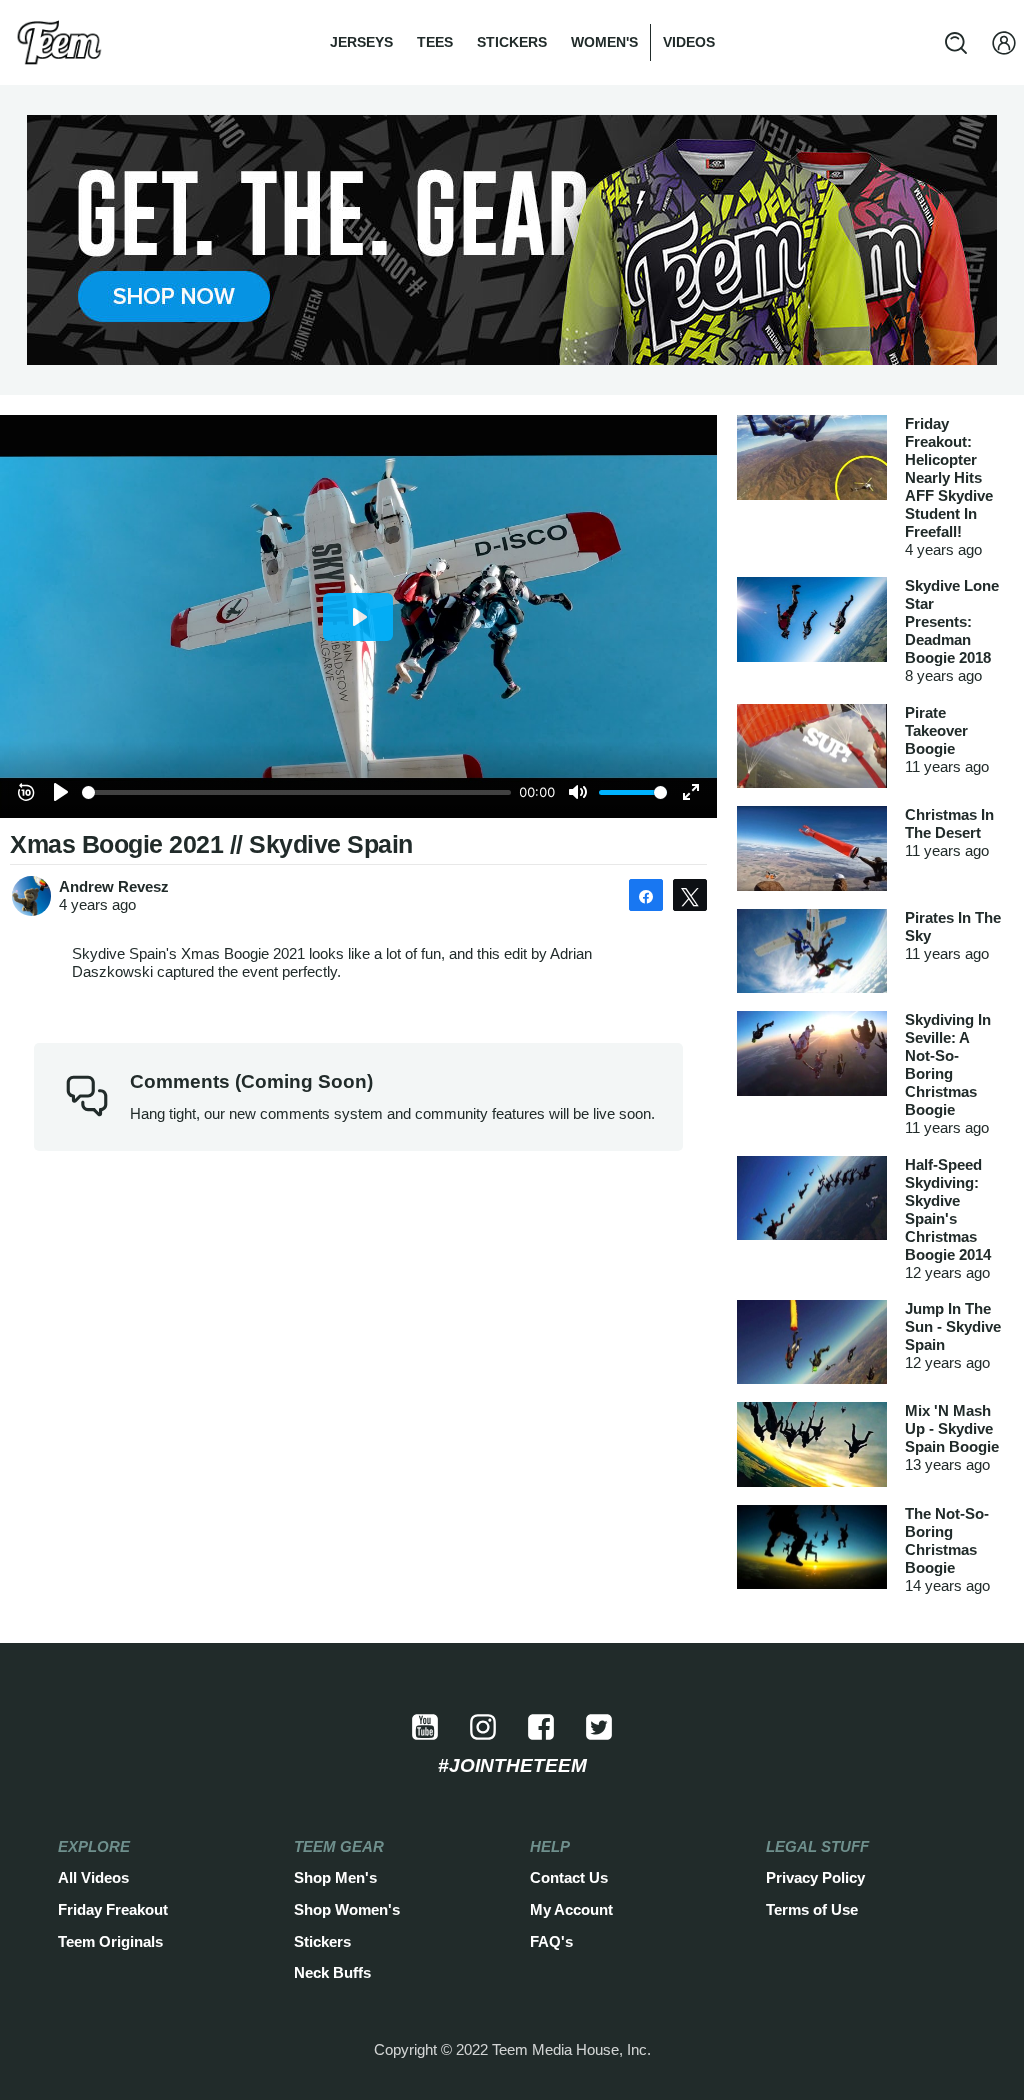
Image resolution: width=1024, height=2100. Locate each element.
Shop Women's (347, 1909)
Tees (435, 42)
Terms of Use (812, 1909)
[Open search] (956, 43)
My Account (571, 1909)
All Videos (93, 1877)
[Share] (646, 895)
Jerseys (361, 42)
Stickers (512, 42)
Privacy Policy (815, 1877)
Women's (604, 42)
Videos (689, 42)
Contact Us (569, 1877)
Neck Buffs (332, 1972)
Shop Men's (335, 1877)
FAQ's (551, 1941)
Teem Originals (110, 1941)
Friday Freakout (113, 1909)
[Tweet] (690, 895)
